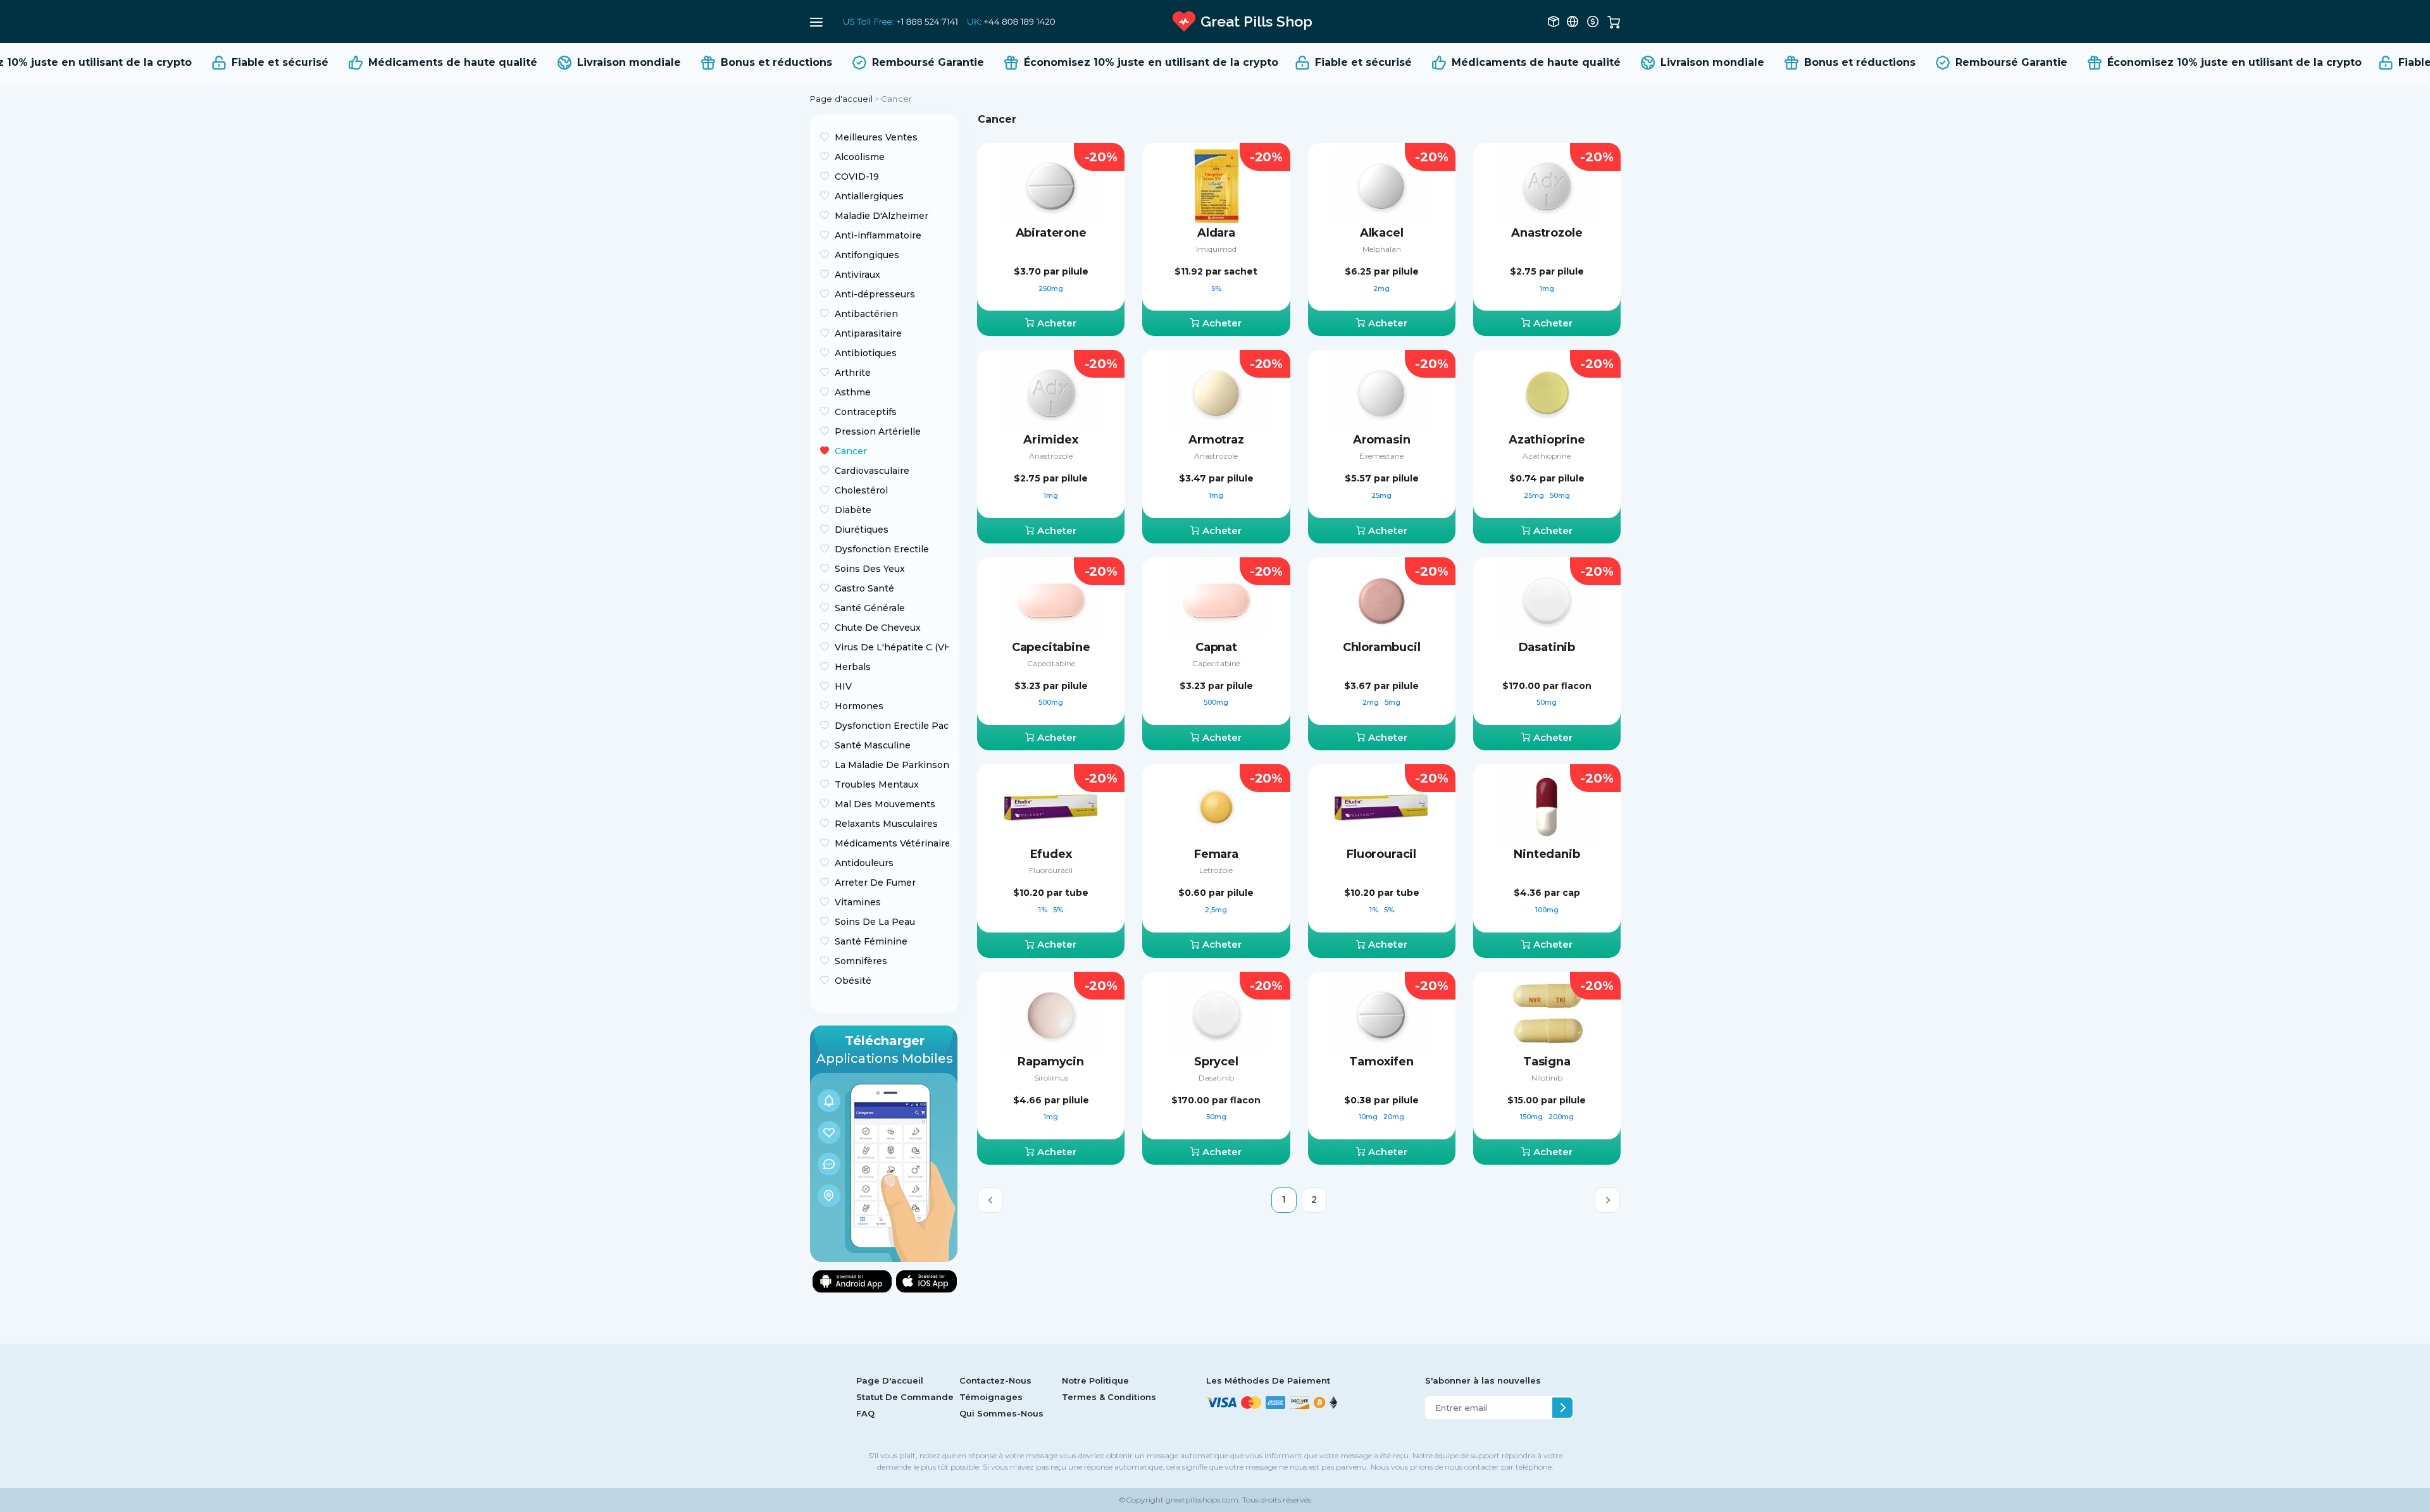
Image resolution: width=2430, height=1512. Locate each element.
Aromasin (1382, 440)
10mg (1369, 1117)
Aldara (1216, 233)
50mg (1560, 495)
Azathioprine (1547, 440)
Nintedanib (1547, 854)
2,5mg (1216, 910)
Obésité (853, 981)
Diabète (853, 510)
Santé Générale (870, 608)
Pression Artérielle (878, 431)
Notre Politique (1095, 1380)
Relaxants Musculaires (886, 824)
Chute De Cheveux (878, 628)
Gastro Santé (864, 588)
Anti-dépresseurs (875, 294)
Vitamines (858, 902)
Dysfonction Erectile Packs (892, 726)
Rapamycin (1050, 1062)
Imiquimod (1216, 249)
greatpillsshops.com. (1202, 1500)
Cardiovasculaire (872, 471)
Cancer (851, 451)
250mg (1051, 288)
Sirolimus (1051, 1078)
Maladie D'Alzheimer (882, 216)
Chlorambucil (1382, 647)
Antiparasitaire (868, 333)
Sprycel (1216, 1062)
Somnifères (861, 961)
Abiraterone (1051, 233)
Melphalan (1382, 249)
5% (1216, 288)
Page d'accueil (841, 99)
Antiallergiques (869, 196)
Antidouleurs (864, 863)
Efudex (1051, 854)
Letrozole (1216, 870)
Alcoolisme (860, 157)
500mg (1051, 702)
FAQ (865, 1413)
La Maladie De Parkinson (892, 765)
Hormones (859, 706)
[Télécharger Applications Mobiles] (884, 1143)
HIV (843, 686)
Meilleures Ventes (876, 137)
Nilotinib (1547, 1078)
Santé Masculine (873, 745)
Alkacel (1382, 233)
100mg (1547, 910)
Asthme (853, 392)
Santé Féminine (871, 941)
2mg (1381, 288)
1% (1044, 910)
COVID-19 (857, 177)
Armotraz (1216, 440)
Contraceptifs (866, 412)
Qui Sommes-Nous (1001, 1413)
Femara (1216, 854)
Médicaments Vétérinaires (892, 843)
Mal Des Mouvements (885, 804)
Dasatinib (1547, 647)
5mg (1393, 702)
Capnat (1216, 647)
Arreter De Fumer (875, 883)
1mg (1547, 288)
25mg (1381, 495)
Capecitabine (1051, 647)
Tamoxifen (1381, 1062)
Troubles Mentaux (877, 784)
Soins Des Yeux (870, 569)
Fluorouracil (1051, 870)
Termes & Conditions (1109, 1397)
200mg (1561, 1117)
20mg (1394, 1117)
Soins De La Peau (875, 922)
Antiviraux (857, 275)
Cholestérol (861, 490)
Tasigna (1547, 1062)
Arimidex (1051, 440)
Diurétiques (862, 530)
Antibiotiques (866, 353)
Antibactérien (866, 314)
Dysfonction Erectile (882, 549)
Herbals (853, 667)
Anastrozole (1547, 233)
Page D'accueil (890, 1380)
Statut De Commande (905, 1397)
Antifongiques (867, 255)
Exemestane (1381, 456)
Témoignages (991, 1397)
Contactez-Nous (995, 1380)
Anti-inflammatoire (878, 235)
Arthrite (853, 373)
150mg (1532, 1117)
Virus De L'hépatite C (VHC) (892, 647)
